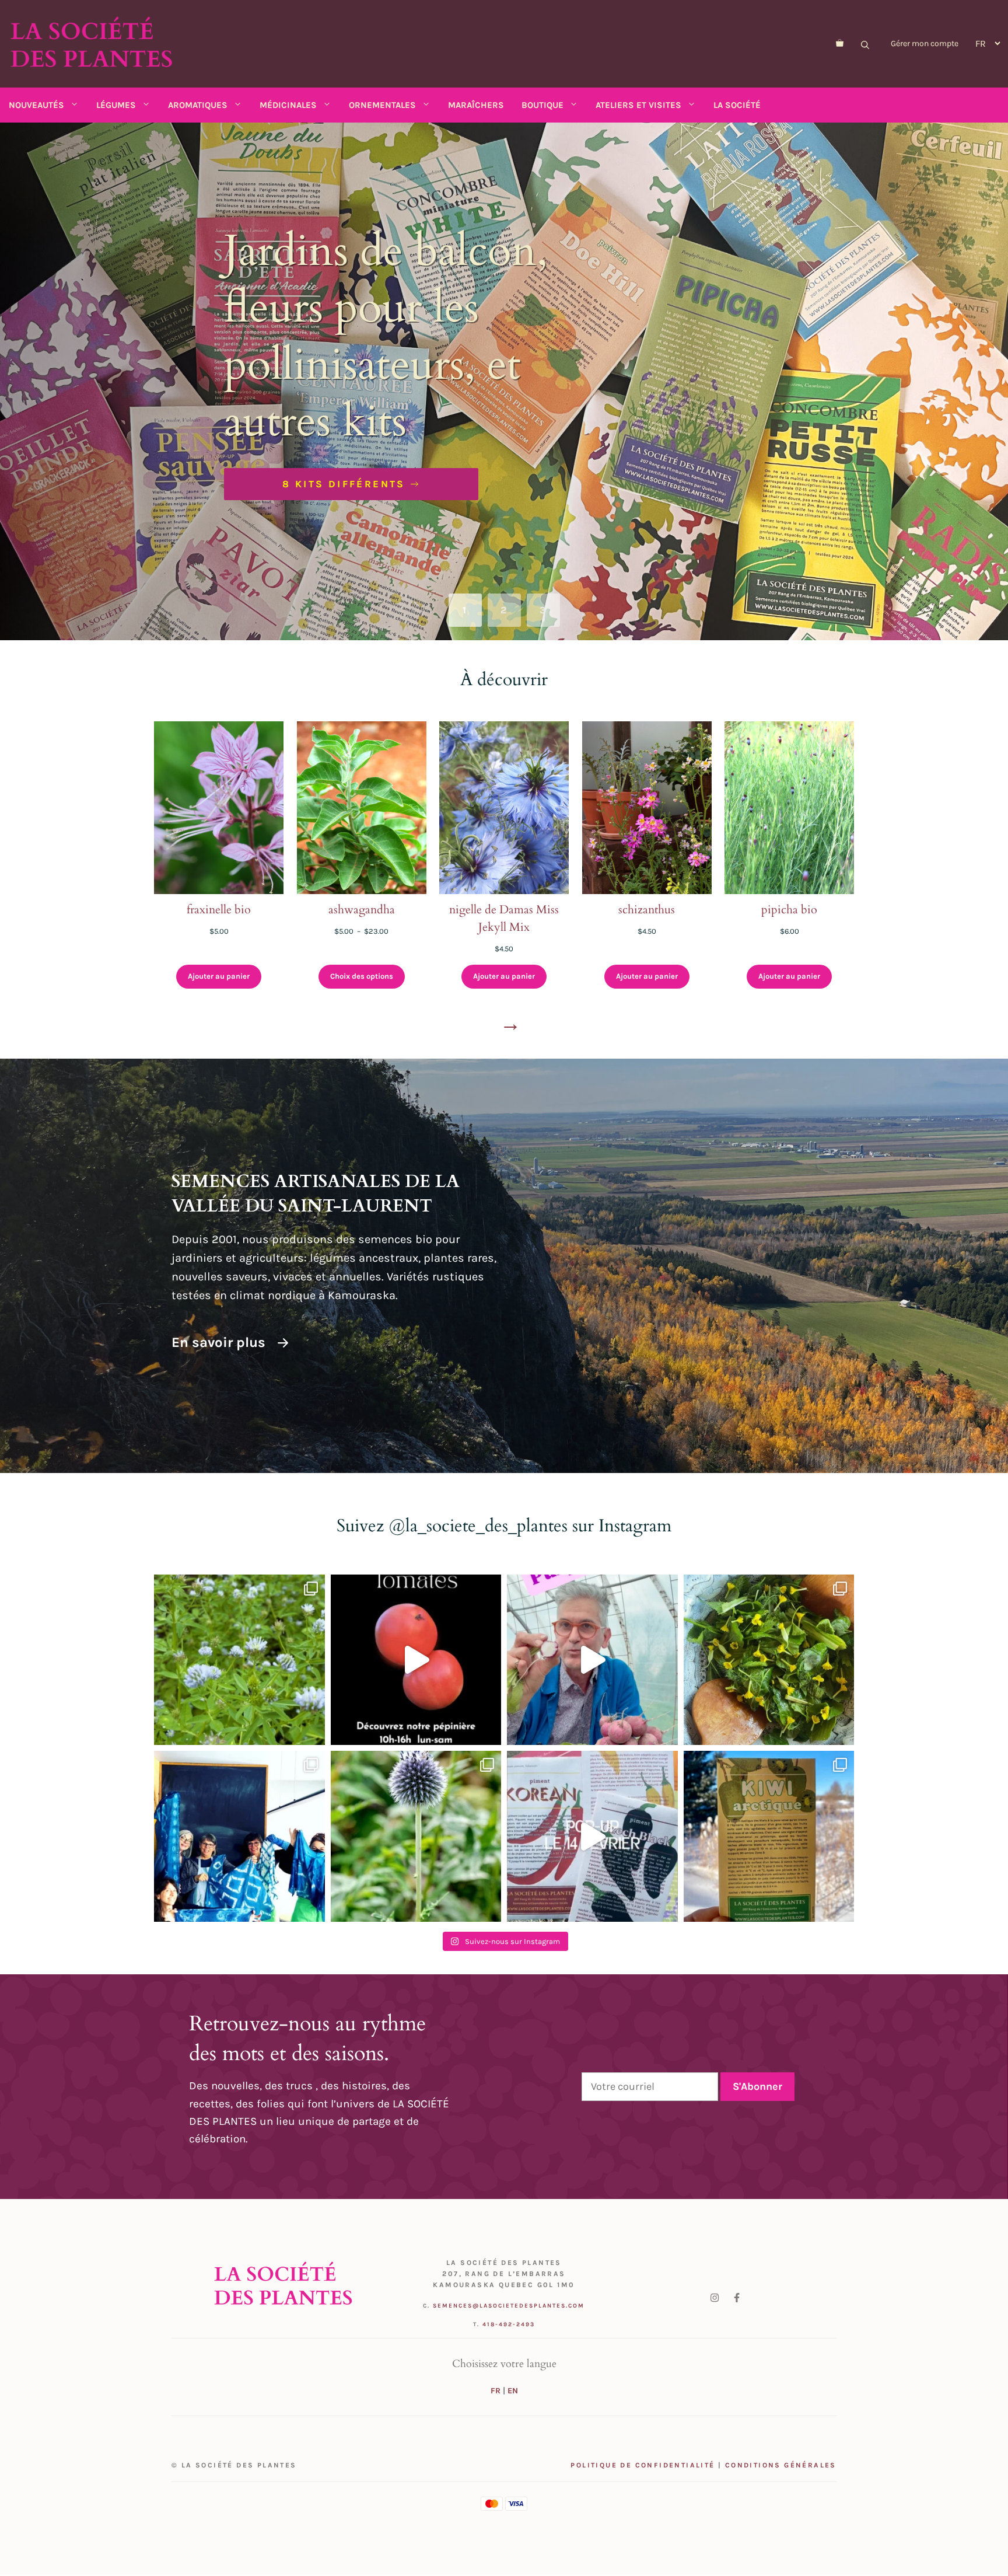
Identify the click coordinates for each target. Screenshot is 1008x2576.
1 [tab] (465, 610)
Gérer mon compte (925, 43)
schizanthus (647, 910)
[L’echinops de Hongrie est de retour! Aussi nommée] (416, 1836)
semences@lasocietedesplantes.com (509, 2306)
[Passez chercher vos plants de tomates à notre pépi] (416, 1660)
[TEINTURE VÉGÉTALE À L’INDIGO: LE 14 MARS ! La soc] (239, 1836)
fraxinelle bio (219, 910)
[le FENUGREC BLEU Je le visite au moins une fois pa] (239, 1660)
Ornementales (382, 105)
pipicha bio (789, 910)
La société (737, 105)
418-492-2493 (509, 2324)
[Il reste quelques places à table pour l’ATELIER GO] (769, 1660)
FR (496, 2391)
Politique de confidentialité (643, 2465)
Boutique (542, 105)
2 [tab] (504, 610)
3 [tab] (543, 610)
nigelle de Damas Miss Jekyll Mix (504, 918)
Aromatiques (198, 105)
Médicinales (288, 105)
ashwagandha (362, 910)
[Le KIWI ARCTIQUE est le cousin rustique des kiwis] (769, 1836)
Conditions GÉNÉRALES (781, 2465)
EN (513, 2391)
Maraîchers (476, 105)
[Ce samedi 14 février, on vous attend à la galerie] (592, 1836)
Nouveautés (36, 105)
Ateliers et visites (638, 105)
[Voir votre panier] (840, 44)
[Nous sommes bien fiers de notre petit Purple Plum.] (592, 1660)
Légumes (116, 105)
